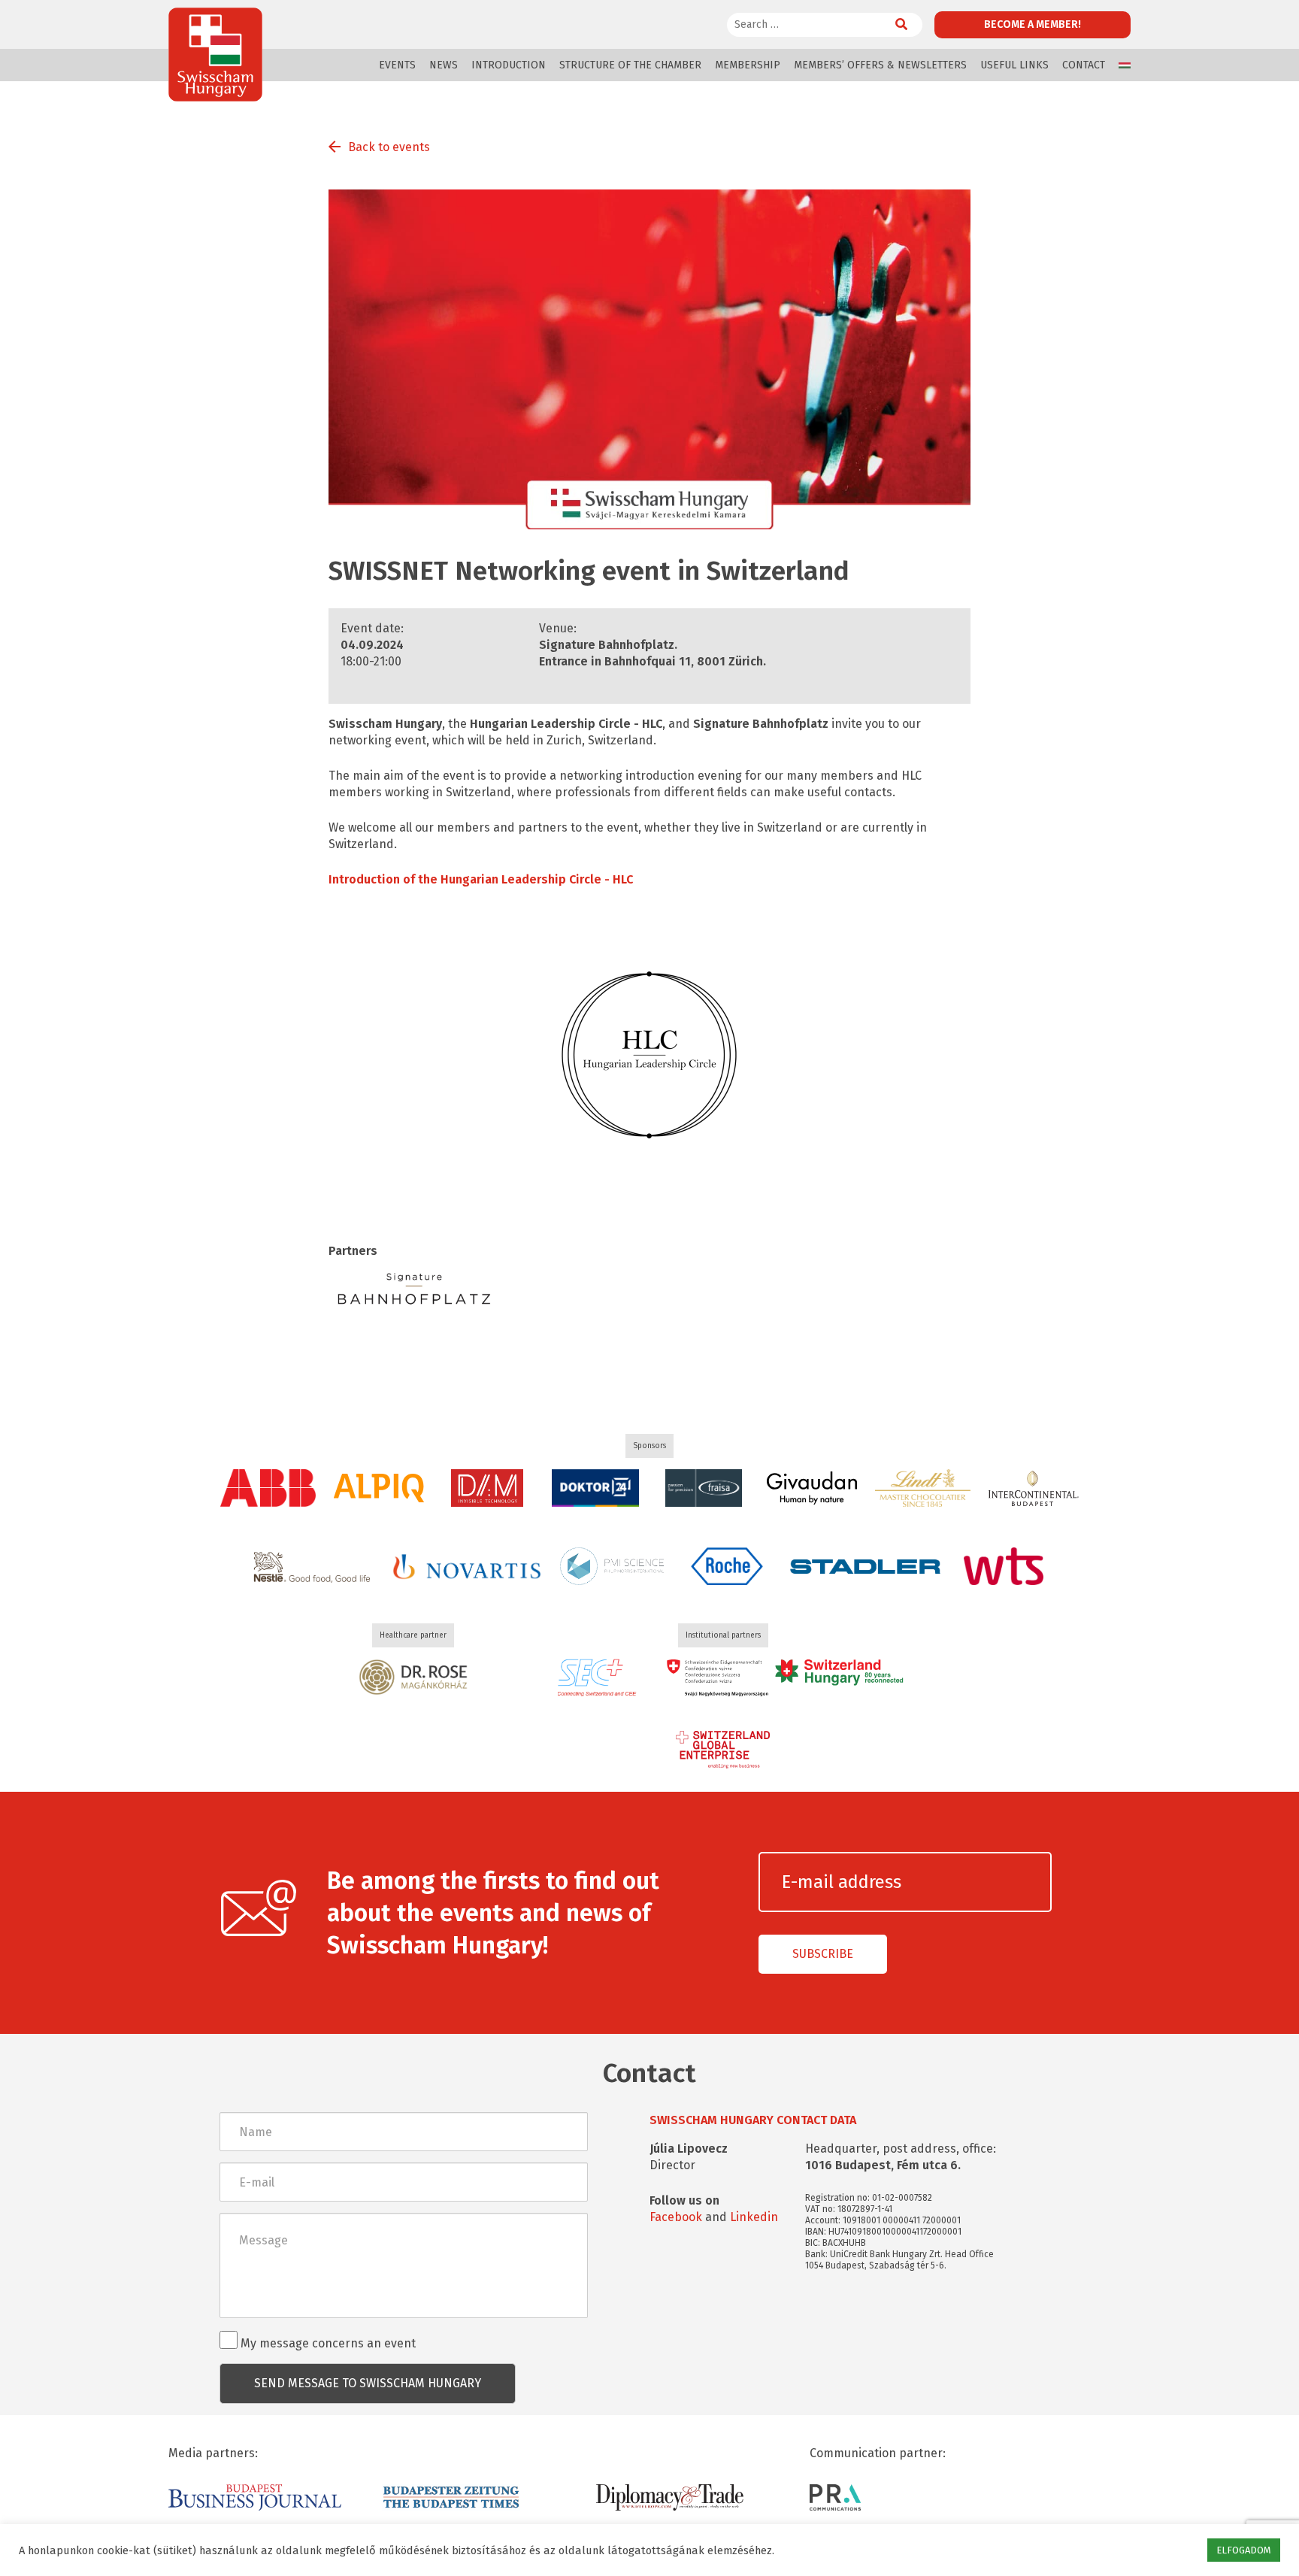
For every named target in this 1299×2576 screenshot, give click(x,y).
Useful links (1014, 65)
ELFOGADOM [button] (1244, 2550)
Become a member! (1033, 24)
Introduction (509, 65)
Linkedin (754, 2217)
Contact (1084, 65)
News (444, 65)
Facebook (676, 2217)
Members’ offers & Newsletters (880, 65)
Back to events (389, 147)
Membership (748, 65)
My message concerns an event (327, 2343)
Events (397, 65)
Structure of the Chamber (630, 65)
